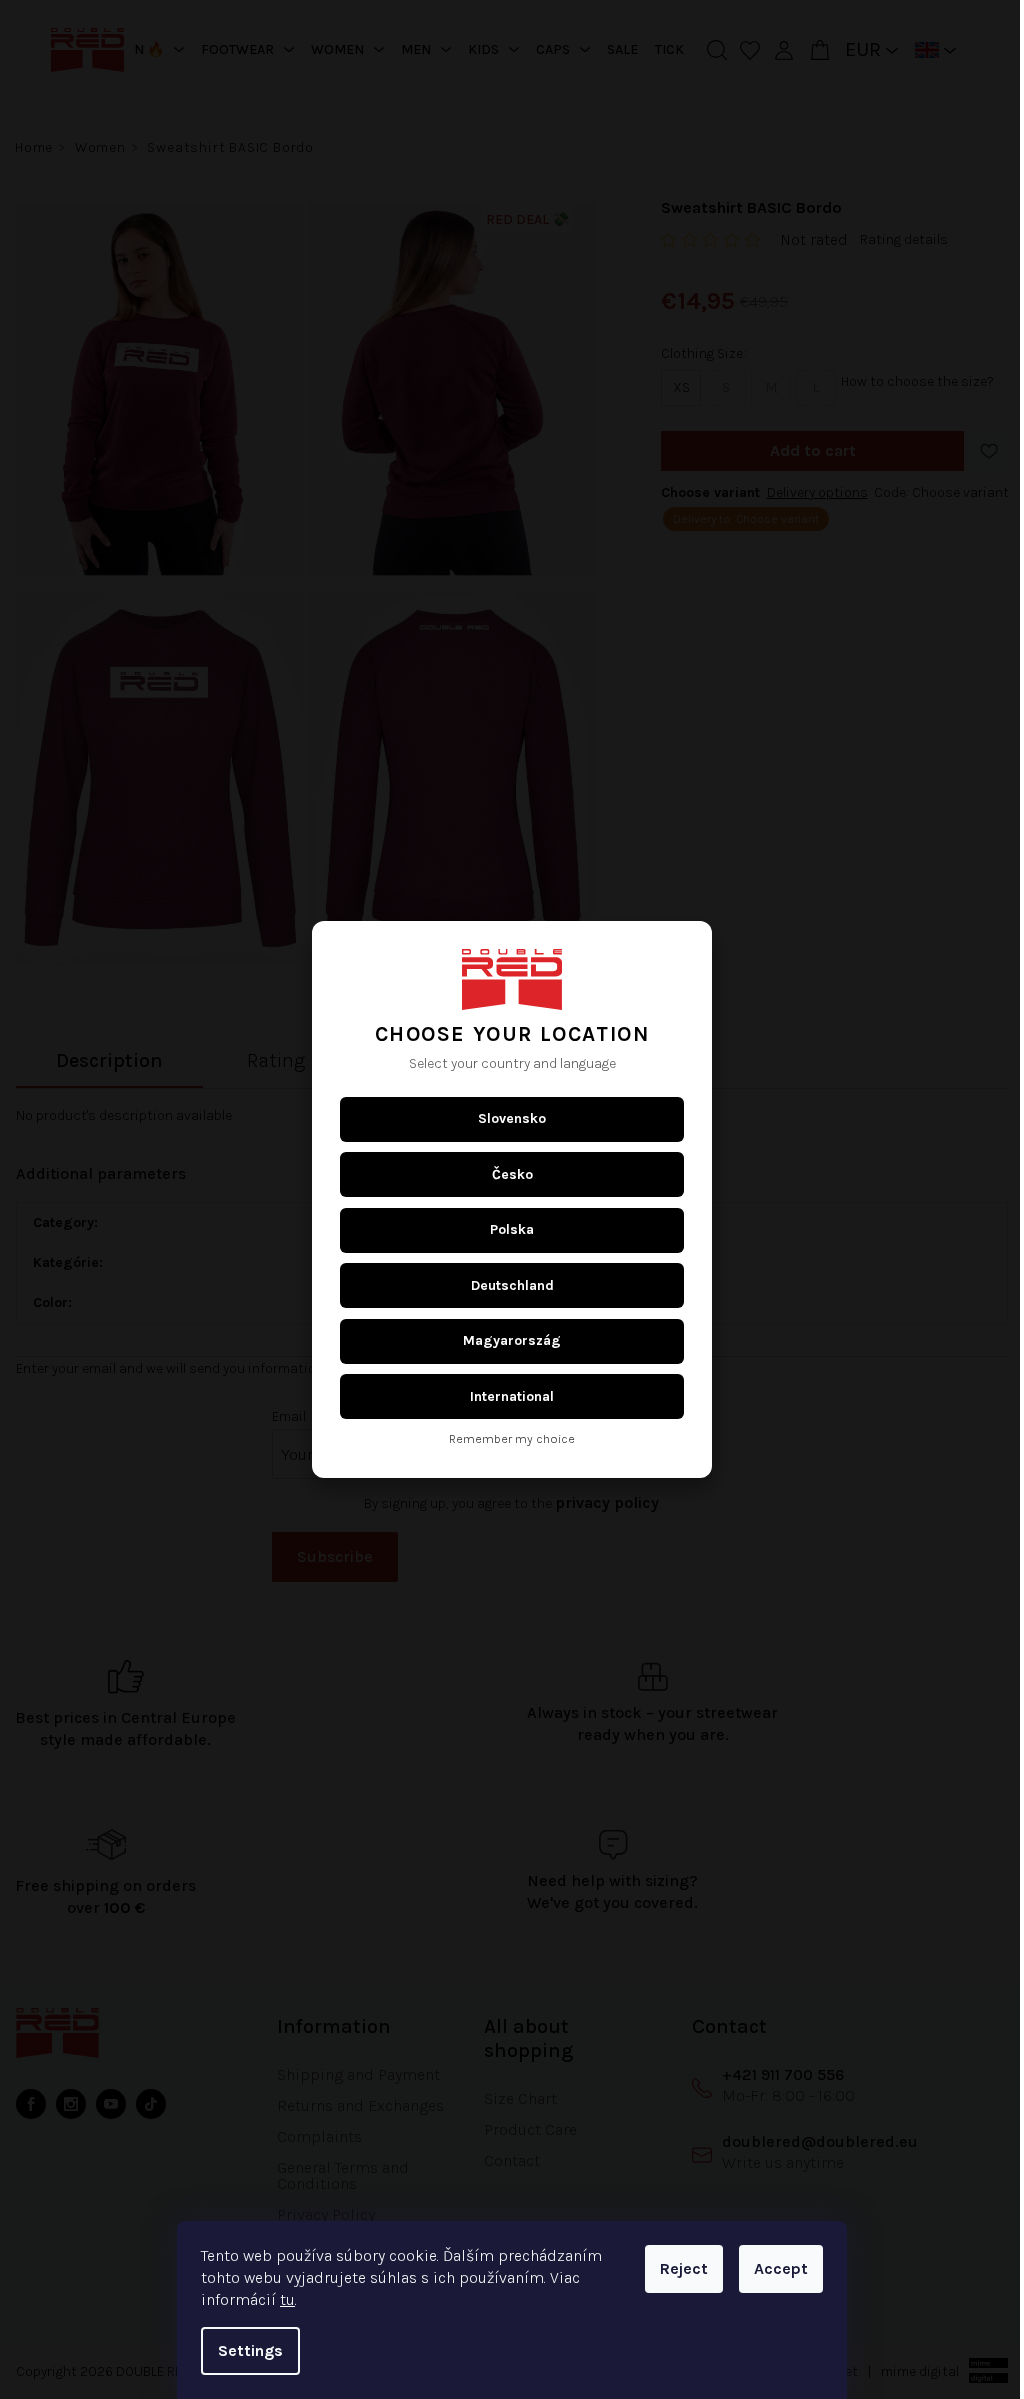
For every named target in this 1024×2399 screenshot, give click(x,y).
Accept (774, 2268)
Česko (504, 1174)
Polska (505, 1229)
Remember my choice (505, 1439)
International (505, 1396)
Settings (243, 2350)
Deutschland (504, 1285)
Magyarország (505, 1340)
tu (280, 2299)
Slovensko (505, 1118)
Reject (677, 2268)
